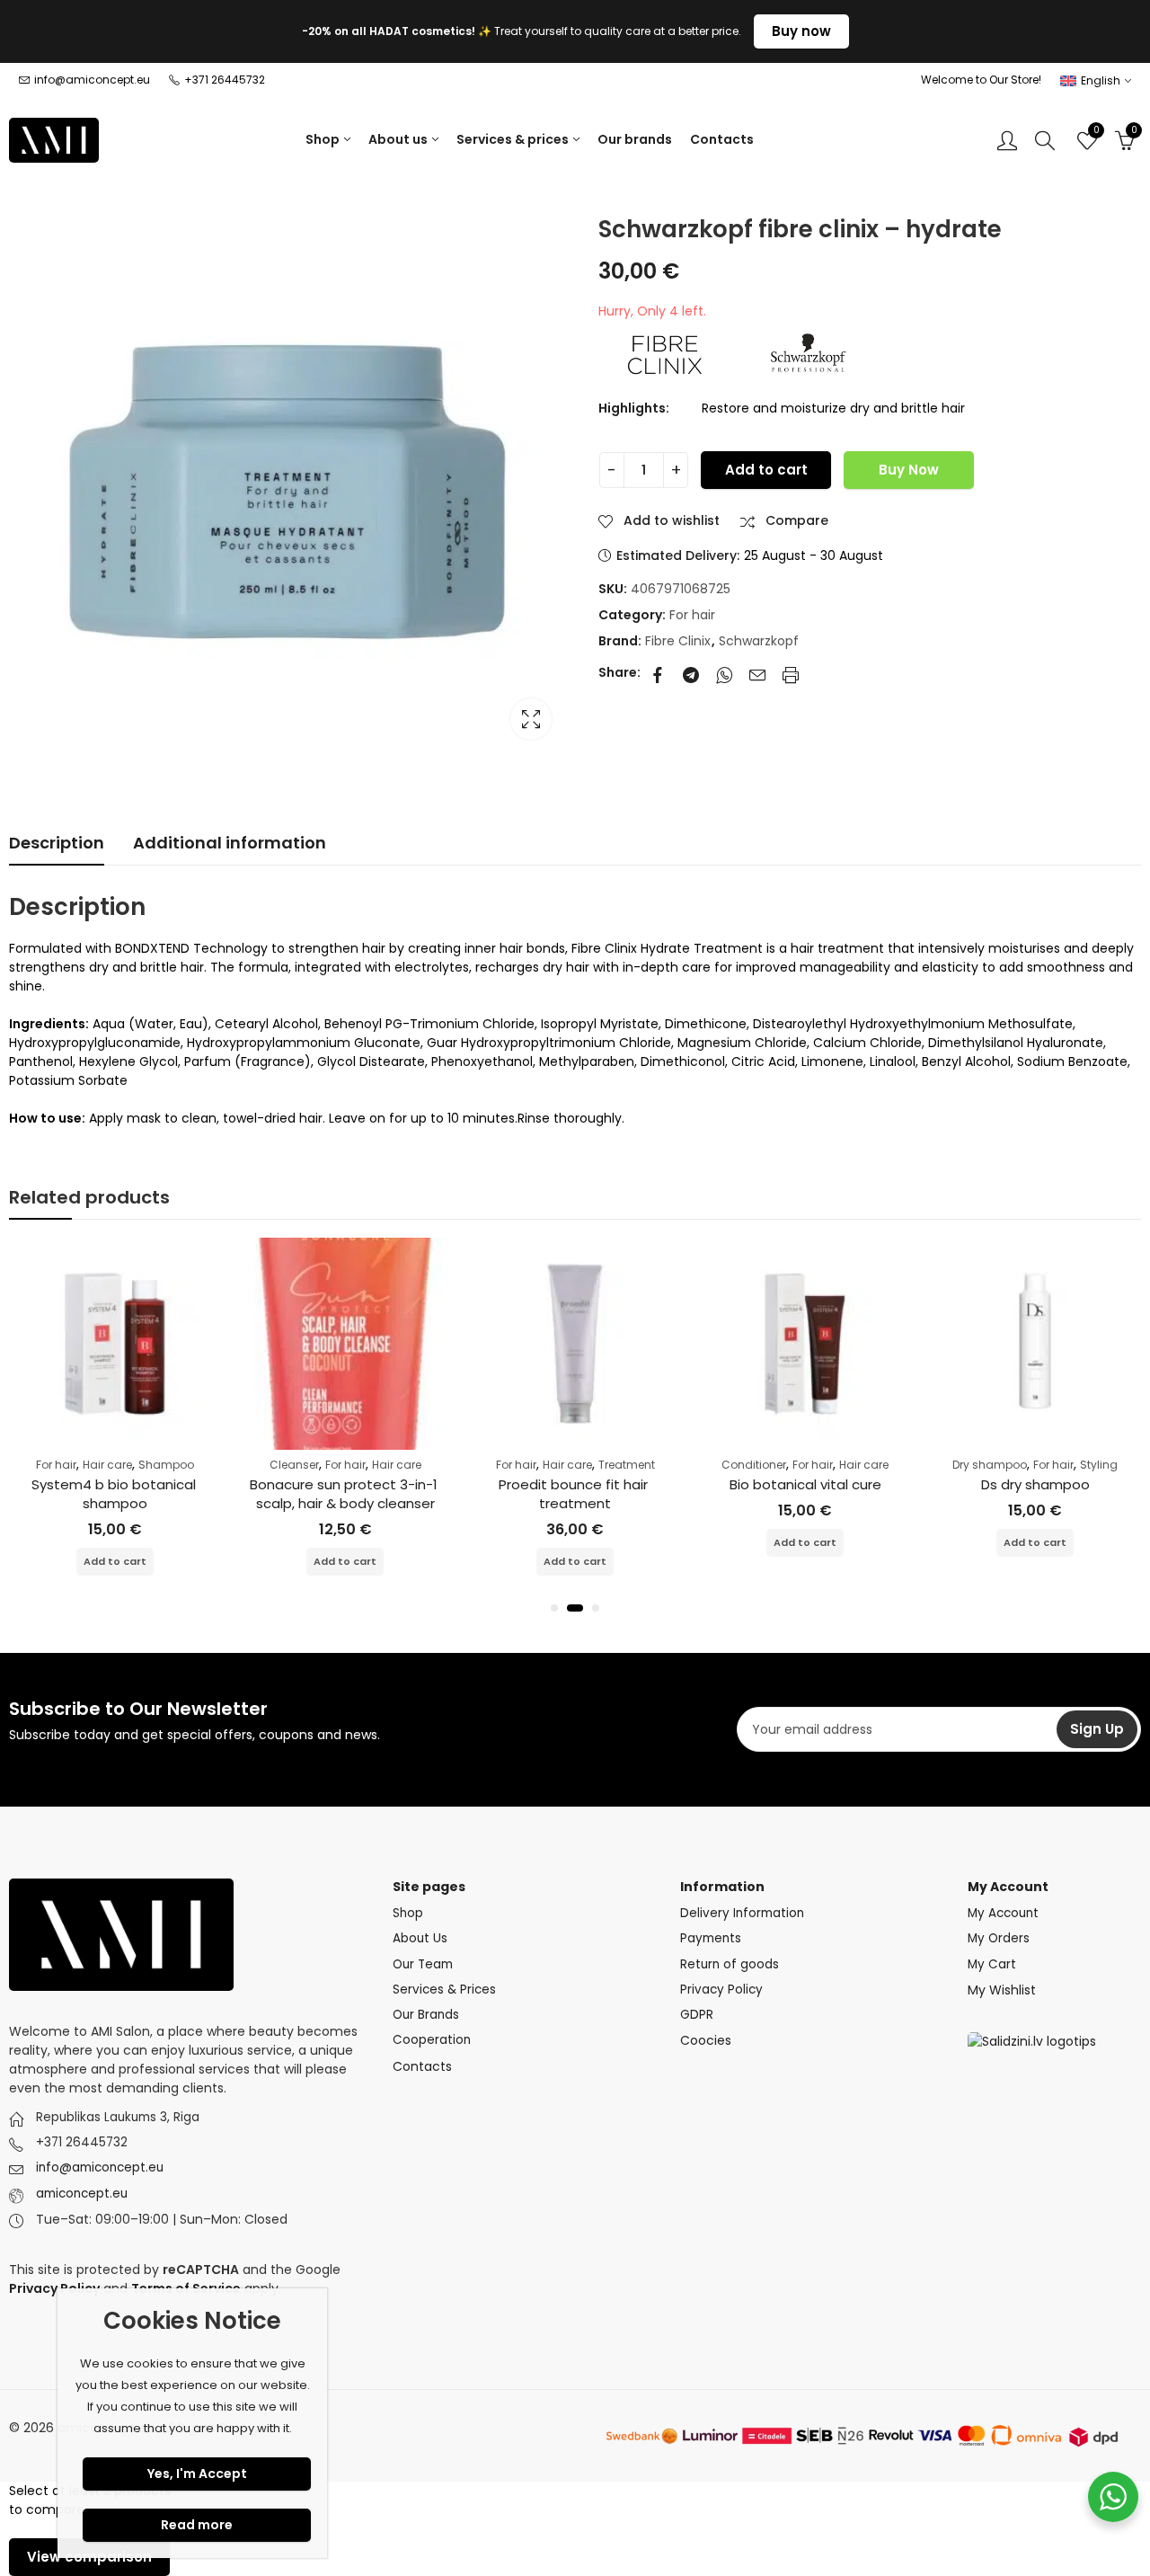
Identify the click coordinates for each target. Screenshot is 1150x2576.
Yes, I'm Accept (197, 2474)
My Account (1003, 1913)
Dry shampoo (990, 1465)
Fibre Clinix (678, 641)
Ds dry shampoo (1035, 1484)
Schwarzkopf (759, 641)
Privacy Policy (721, 1990)
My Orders (999, 1938)
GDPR (697, 2015)
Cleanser (294, 1465)
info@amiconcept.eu (100, 2167)
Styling (1099, 1465)
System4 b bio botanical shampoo (115, 1494)
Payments (711, 1938)
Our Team (423, 1964)
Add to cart (766, 470)
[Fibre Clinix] (666, 353)
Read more (197, 2525)
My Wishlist (1002, 1990)
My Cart (992, 1964)
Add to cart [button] (115, 1561)
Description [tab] (57, 843)
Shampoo (166, 1465)
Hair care (107, 1465)
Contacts (422, 2066)
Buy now (801, 31)
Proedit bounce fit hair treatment (575, 1494)
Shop (408, 1913)
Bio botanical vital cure (805, 1484)
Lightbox (531, 719)
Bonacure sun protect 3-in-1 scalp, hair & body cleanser (345, 1494)
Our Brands (426, 2015)
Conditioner (754, 1465)
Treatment (627, 1465)
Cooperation (432, 2040)
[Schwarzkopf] (809, 353)
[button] (554, 1608)
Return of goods (730, 1964)
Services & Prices (444, 1990)
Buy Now (909, 470)
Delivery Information (742, 1913)
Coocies (706, 2040)
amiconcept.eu (82, 2194)
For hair (692, 615)
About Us (420, 1938)
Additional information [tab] (230, 843)
